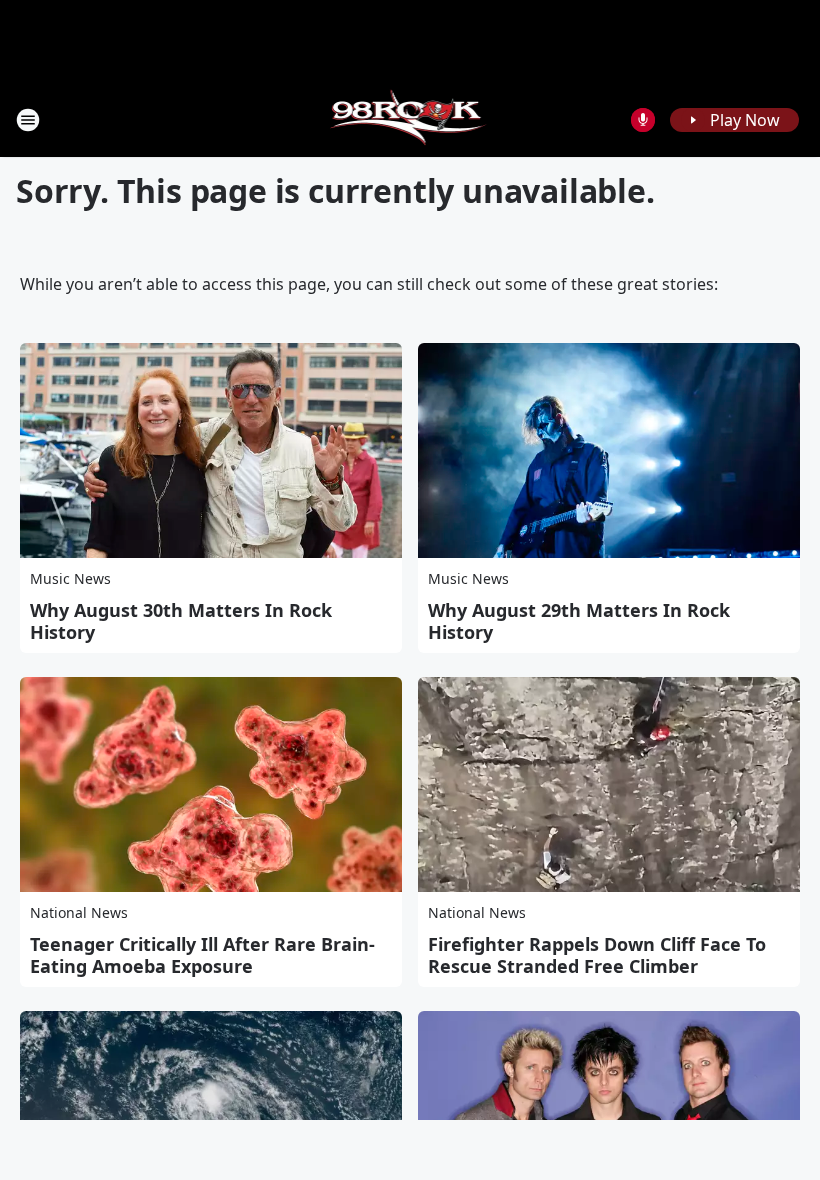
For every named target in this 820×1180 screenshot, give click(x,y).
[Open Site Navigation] (28, 120)
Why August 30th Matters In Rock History (181, 621)
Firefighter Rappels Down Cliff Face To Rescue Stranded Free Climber (597, 955)
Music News (70, 578)
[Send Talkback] (643, 120)
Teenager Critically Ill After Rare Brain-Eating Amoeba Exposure (202, 955)
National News (79, 912)
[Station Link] (410, 119)
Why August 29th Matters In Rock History (579, 621)
